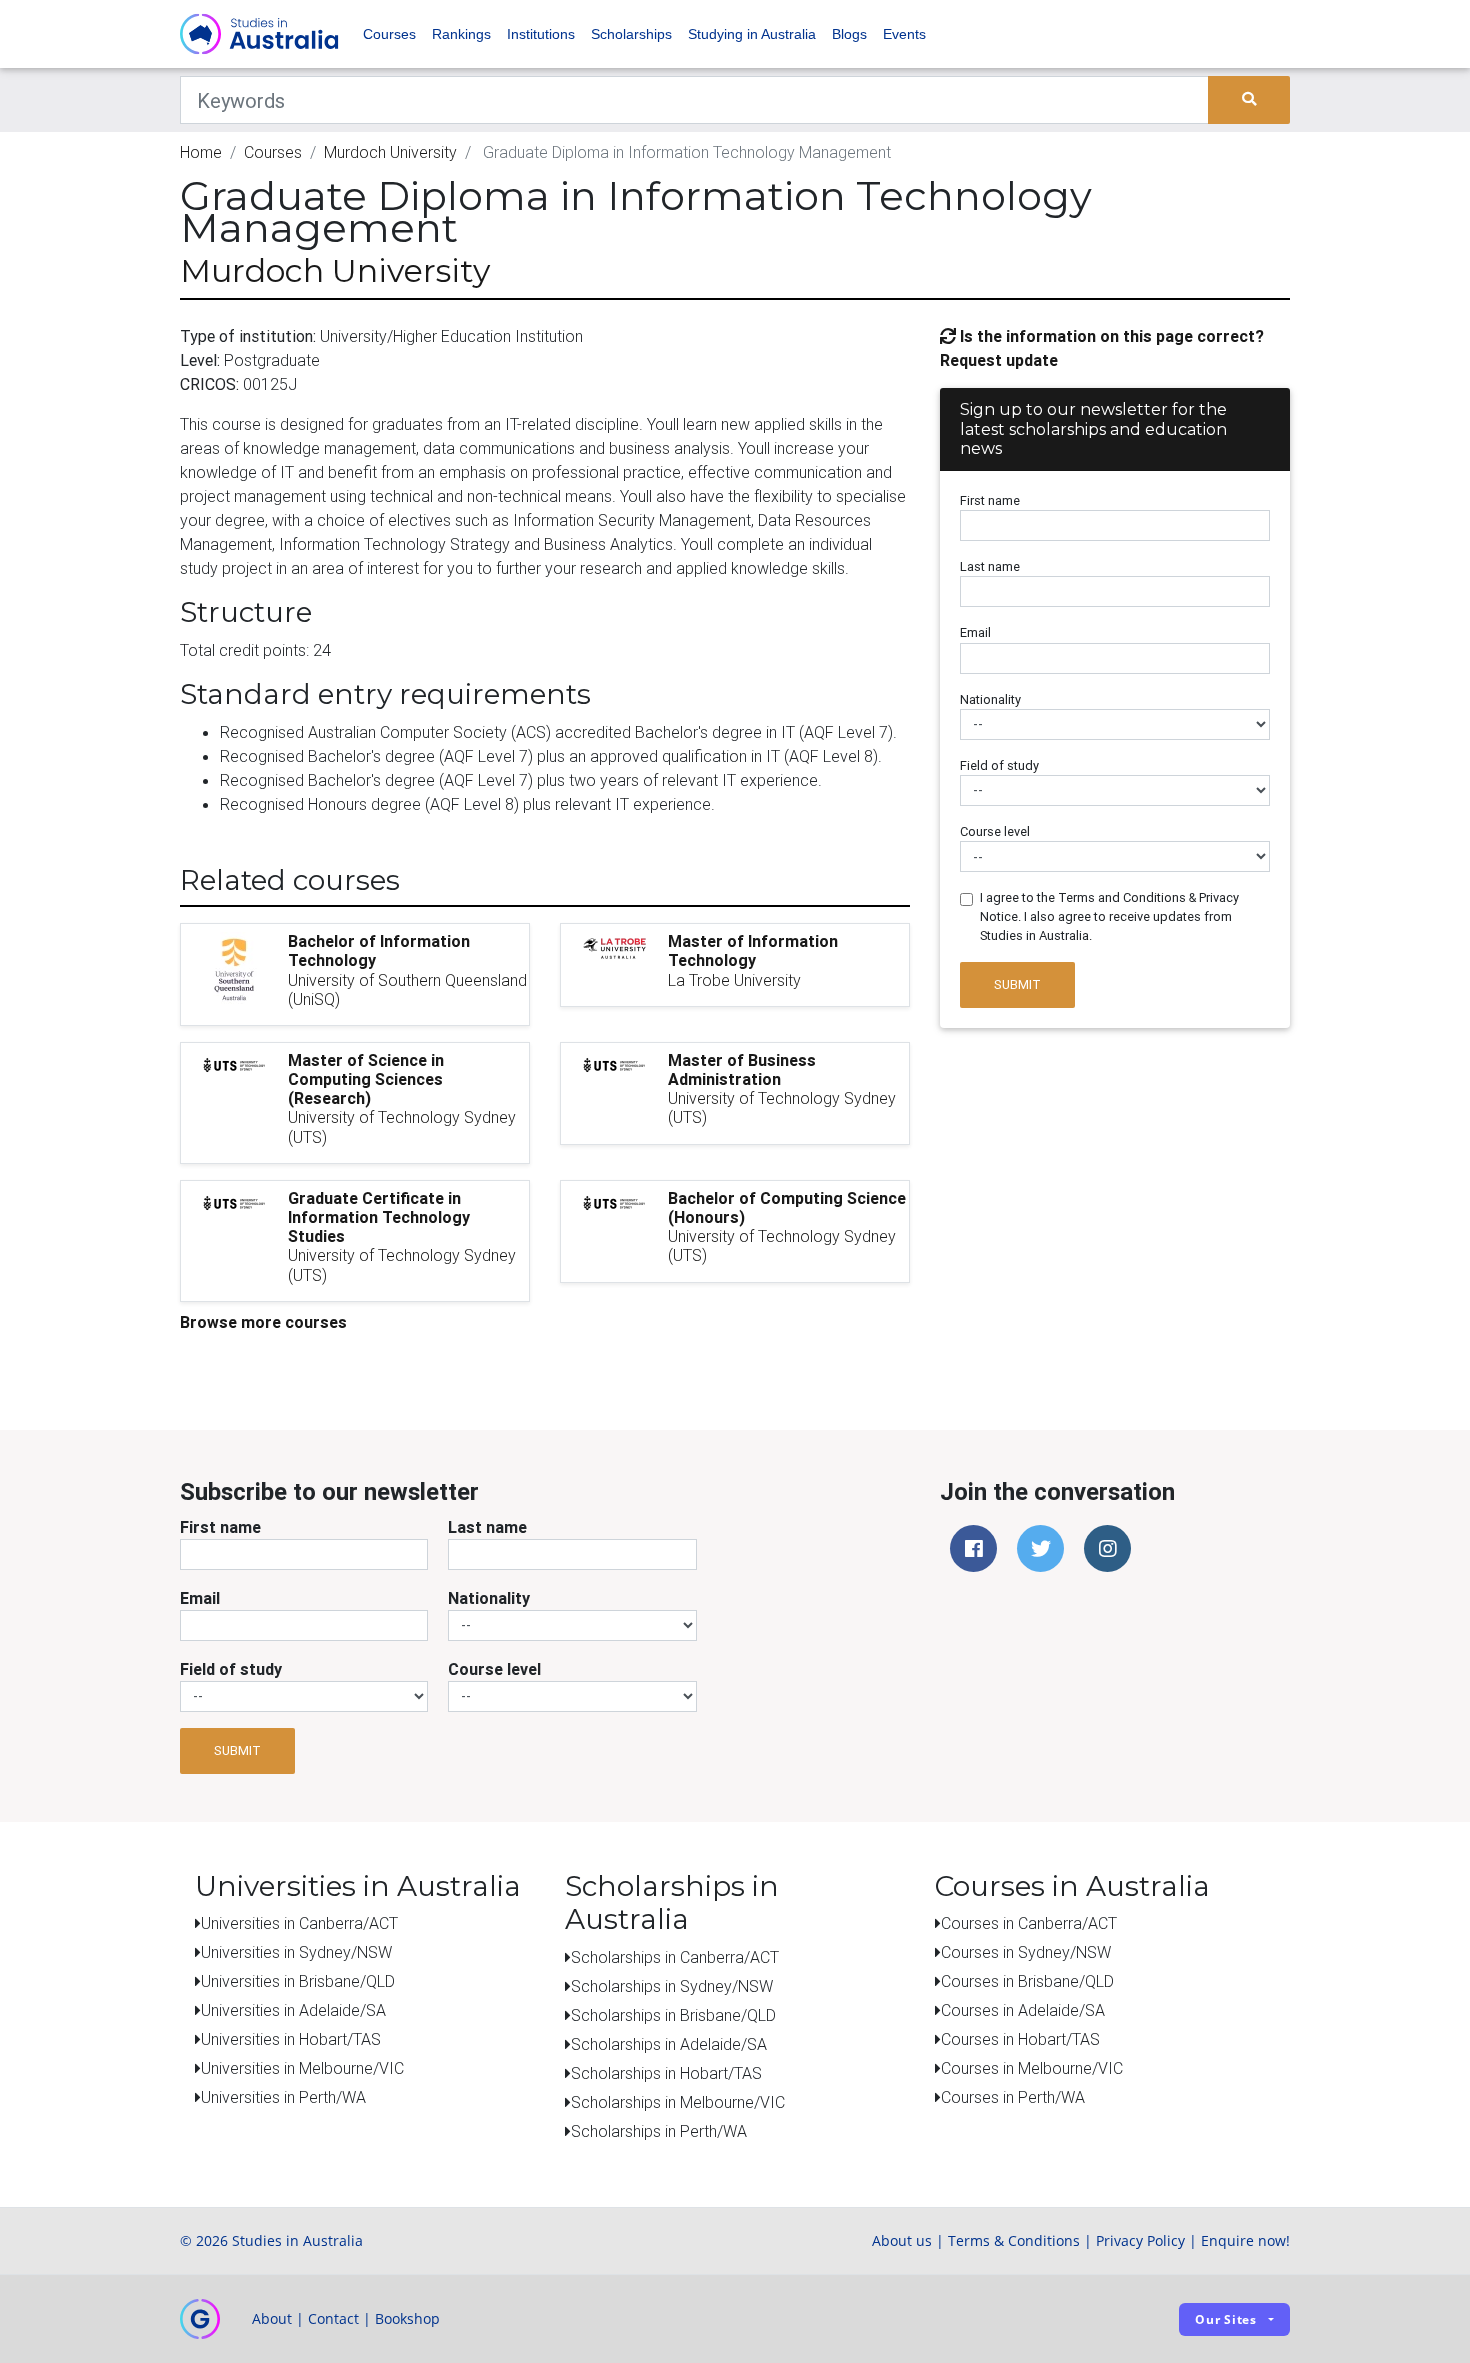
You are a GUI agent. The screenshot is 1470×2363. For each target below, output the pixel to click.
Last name (990, 566)
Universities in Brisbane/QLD (298, 1981)
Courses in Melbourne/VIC (1032, 2068)
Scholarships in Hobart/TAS (666, 2073)
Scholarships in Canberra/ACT (675, 1957)
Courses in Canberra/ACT (1029, 1923)
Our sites (1226, 2319)
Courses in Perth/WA (1013, 2097)
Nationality (990, 699)
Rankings (461, 34)
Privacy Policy (1140, 2240)
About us (902, 2240)
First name (990, 500)
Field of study (999, 765)
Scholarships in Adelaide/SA (669, 2044)
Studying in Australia (752, 34)
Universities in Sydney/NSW (296, 1952)
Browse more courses (263, 1322)
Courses (389, 34)
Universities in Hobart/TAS (291, 2039)
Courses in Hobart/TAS (1020, 2039)
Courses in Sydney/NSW (1026, 1952)
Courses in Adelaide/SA (1023, 2010)
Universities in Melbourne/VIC (302, 2068)
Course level (995, 831)
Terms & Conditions (1014, 2240)
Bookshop (407, 2318)
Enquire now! (1245, 2240)
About (272, 2318)
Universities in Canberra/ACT (299, 1923)
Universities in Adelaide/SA (293, 2010)
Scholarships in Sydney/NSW (672, 1986)
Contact (333, 2318)
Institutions (541, 34)
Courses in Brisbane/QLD (1027, 1981)
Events (904, 34)
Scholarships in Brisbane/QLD (673, 2015)
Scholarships (631, 34)
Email (975, 632)
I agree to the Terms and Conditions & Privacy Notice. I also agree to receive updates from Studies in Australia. (1109, 916)
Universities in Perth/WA (283, 2097)
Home (201, 152)
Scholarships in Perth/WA (659, 2131)
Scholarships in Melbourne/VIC (678, 2102)
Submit (1017, 984)
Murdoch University (390, 152)
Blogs (849, 34)
